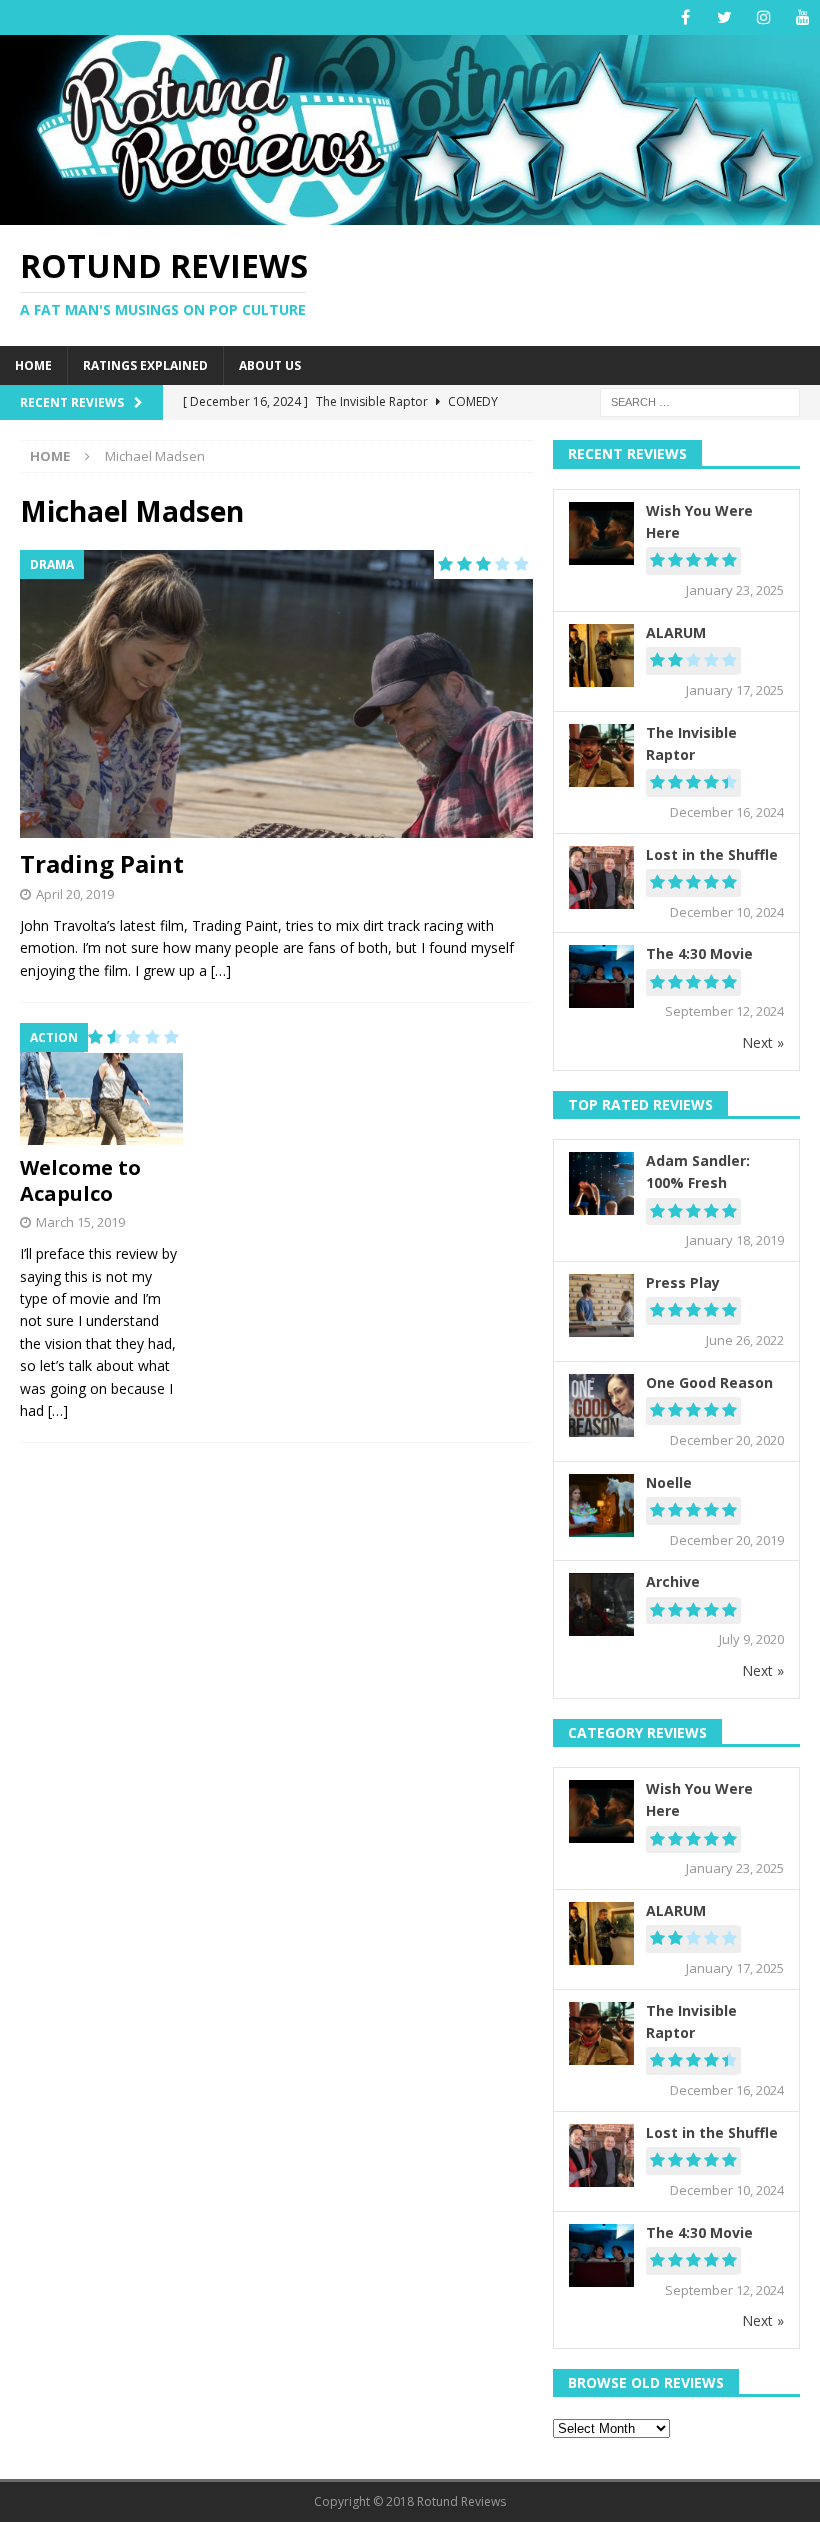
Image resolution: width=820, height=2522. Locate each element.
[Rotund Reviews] (410, 212)
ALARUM (676, 632)
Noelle (669, 1482)
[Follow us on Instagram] (763, 17)
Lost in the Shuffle (712, 854)
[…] (221, 970)
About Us (270, 365)
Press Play (683, 1282)
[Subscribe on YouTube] (802, 17)
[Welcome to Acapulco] (101, 1084)
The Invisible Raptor (691, 743)
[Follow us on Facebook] (685, 17)
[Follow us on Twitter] (724, 17)
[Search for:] (700, 401)
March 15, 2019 (80, 1222)
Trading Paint (102, 863)
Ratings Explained (145, 365)
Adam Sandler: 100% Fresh (698, 1171)
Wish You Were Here (699, 521)
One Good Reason (709, 1382)
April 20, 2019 (75, 894)
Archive (673, 1581)
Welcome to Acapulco (80, 1180)
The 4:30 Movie (699, 953)
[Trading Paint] (276, 694)
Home (33, 365)
